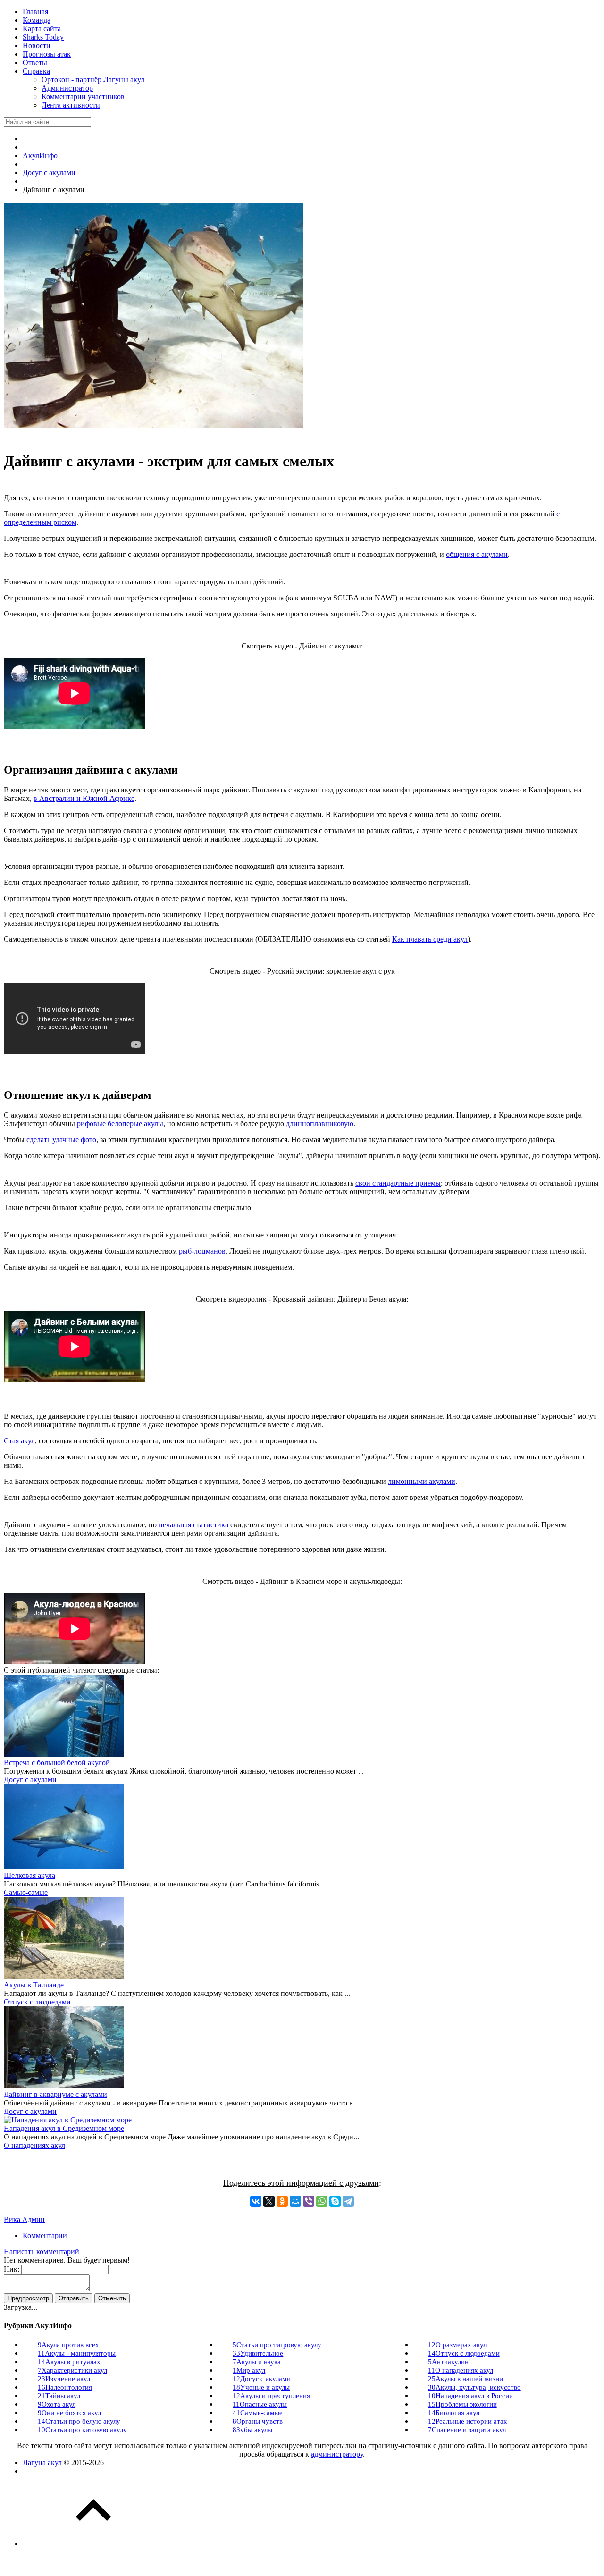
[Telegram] (348, 2201)
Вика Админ (24, 2219)
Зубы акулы (252, 2430)
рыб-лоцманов (202, 1251)
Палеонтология (65, 2387)
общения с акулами (477, 554)
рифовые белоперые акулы (120, 1124)
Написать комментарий (42, 2252)
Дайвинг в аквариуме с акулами (55, 2094)
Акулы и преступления (271, 2396)
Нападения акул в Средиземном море (64, 2128)
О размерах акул (457, 2345)
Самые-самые (26, 1892)
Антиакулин (448, 2362)
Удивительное (258, 2353)
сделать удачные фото (61, 1140)
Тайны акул (59, 2396)
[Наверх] (93, 2544)
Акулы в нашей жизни (466, 2379)
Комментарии (45, 2235)
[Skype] (335, 2201)
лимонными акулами (422, 1481)
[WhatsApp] (322, 2201)
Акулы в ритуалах (69, 2362)
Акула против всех (68, 2345)
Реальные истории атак (467, 2421)
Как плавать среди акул (430, 939)
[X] (269, 2201)
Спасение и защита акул (467, 2430)
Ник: (12, 2269)
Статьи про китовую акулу (82, 2430)
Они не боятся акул (69, 2413)
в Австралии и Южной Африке (84, 798)
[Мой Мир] (295, 2201)
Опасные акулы (260, 2404)
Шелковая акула (29, 1875)
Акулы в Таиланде (34, 1985)
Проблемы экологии (462, 2404)
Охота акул (57, 2404)
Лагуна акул (42, 2462)
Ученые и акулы (261, 2387)
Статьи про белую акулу (79, 2421)
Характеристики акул (72, 2370)
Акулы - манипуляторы (77, 2353)
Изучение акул (64, 2379)
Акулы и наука (257, 2362)
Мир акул (249, 2370)
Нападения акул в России (470, 2396)
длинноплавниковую (320, 1124)
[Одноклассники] (282, 2201)
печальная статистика (193, 1525)
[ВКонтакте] (256, 2201)
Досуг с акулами (30, 1780)
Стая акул (19, 1441)
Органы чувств (258, 2421)
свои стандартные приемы (398, 1183)
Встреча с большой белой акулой (57, 1763)
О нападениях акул (34, 2145)
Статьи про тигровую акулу (277, 2345)
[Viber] (309, 2201)
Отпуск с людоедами (37, 2002)
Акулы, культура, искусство (474, 2387)
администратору (337, 2454)
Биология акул (454, 2413)
